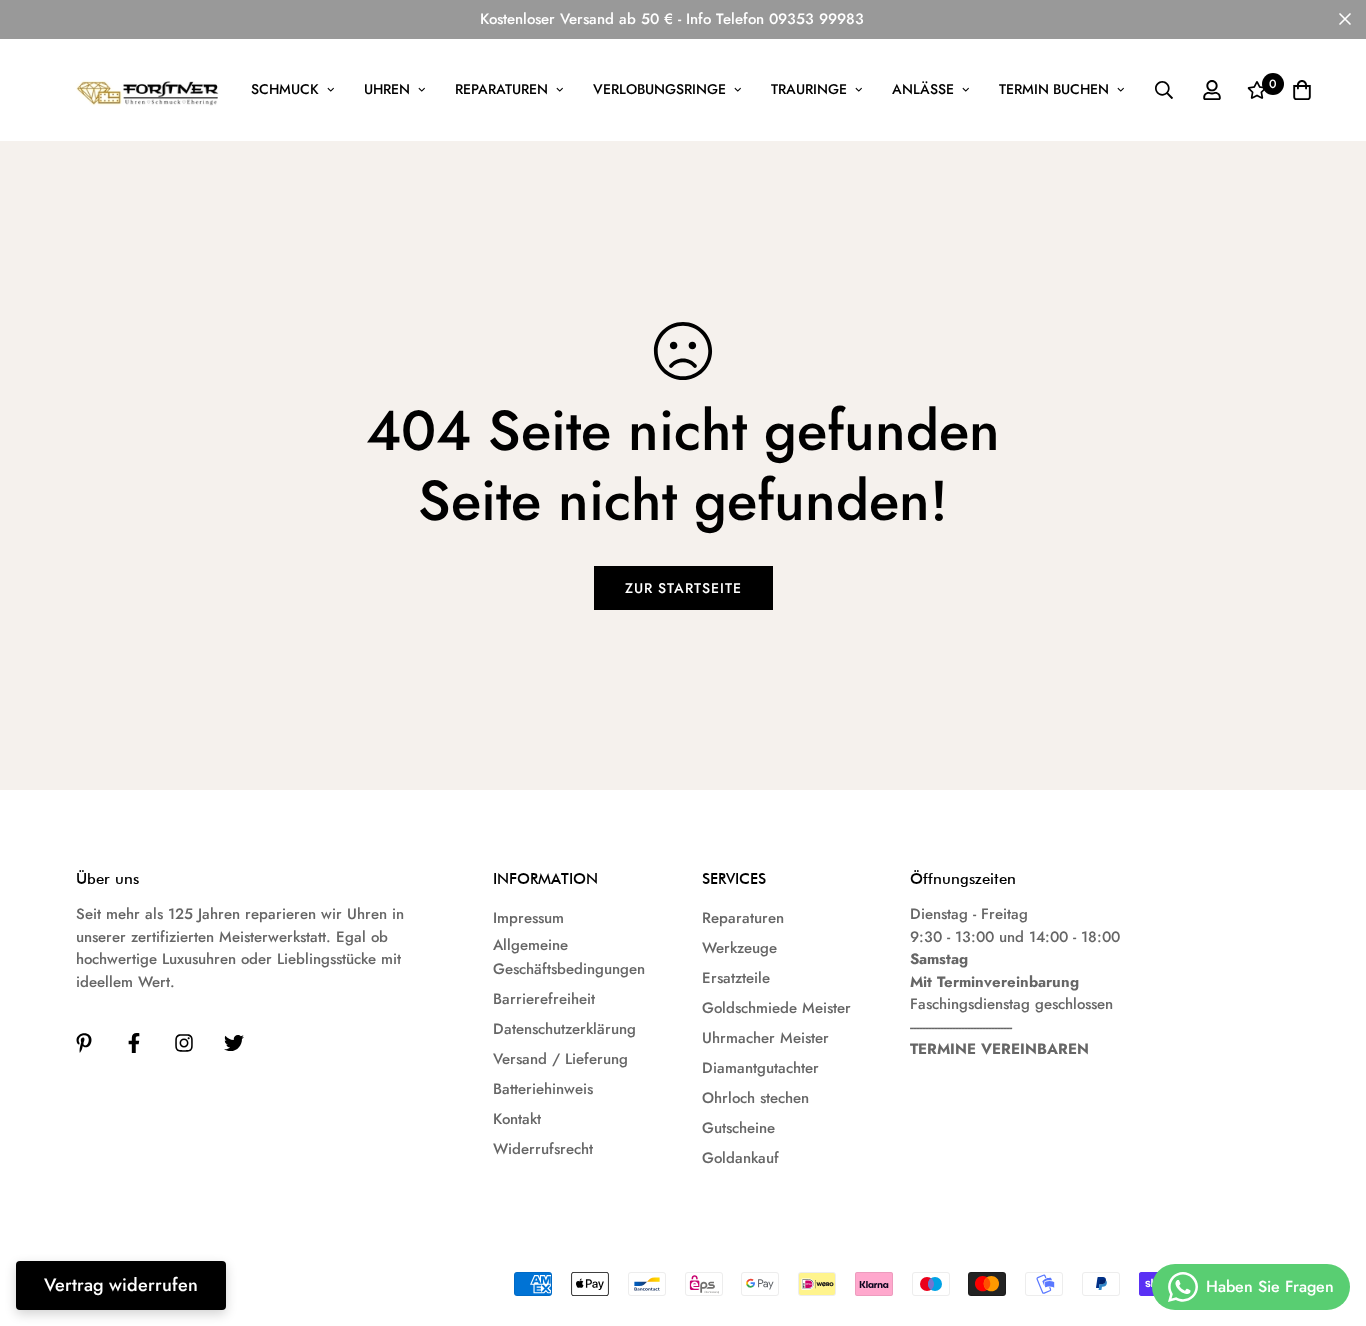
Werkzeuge (739, 948)
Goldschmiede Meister (776, 1008)
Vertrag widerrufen (121, 1285)
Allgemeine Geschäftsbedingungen (569, 957)
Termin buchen (1054, 89)
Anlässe (923, 89)
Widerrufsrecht (543, 1149)
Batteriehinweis (543, 1089)
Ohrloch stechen (755, 1098)
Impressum (528, 918)
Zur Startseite (683, 588)
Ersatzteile (736, 978)
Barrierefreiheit (544, 999)
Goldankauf (740, 1158)
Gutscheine (738, 1128)
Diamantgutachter (760, 1068)
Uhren (387, 89)
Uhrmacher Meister (765, 1038)
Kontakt (517, 1119)
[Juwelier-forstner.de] (148, 90)
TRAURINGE (809, 89)
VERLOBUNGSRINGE (659, 89)
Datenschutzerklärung (564, 1029)
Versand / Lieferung (560, 1059)
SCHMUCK (285, 89)
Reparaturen (501, 89)
